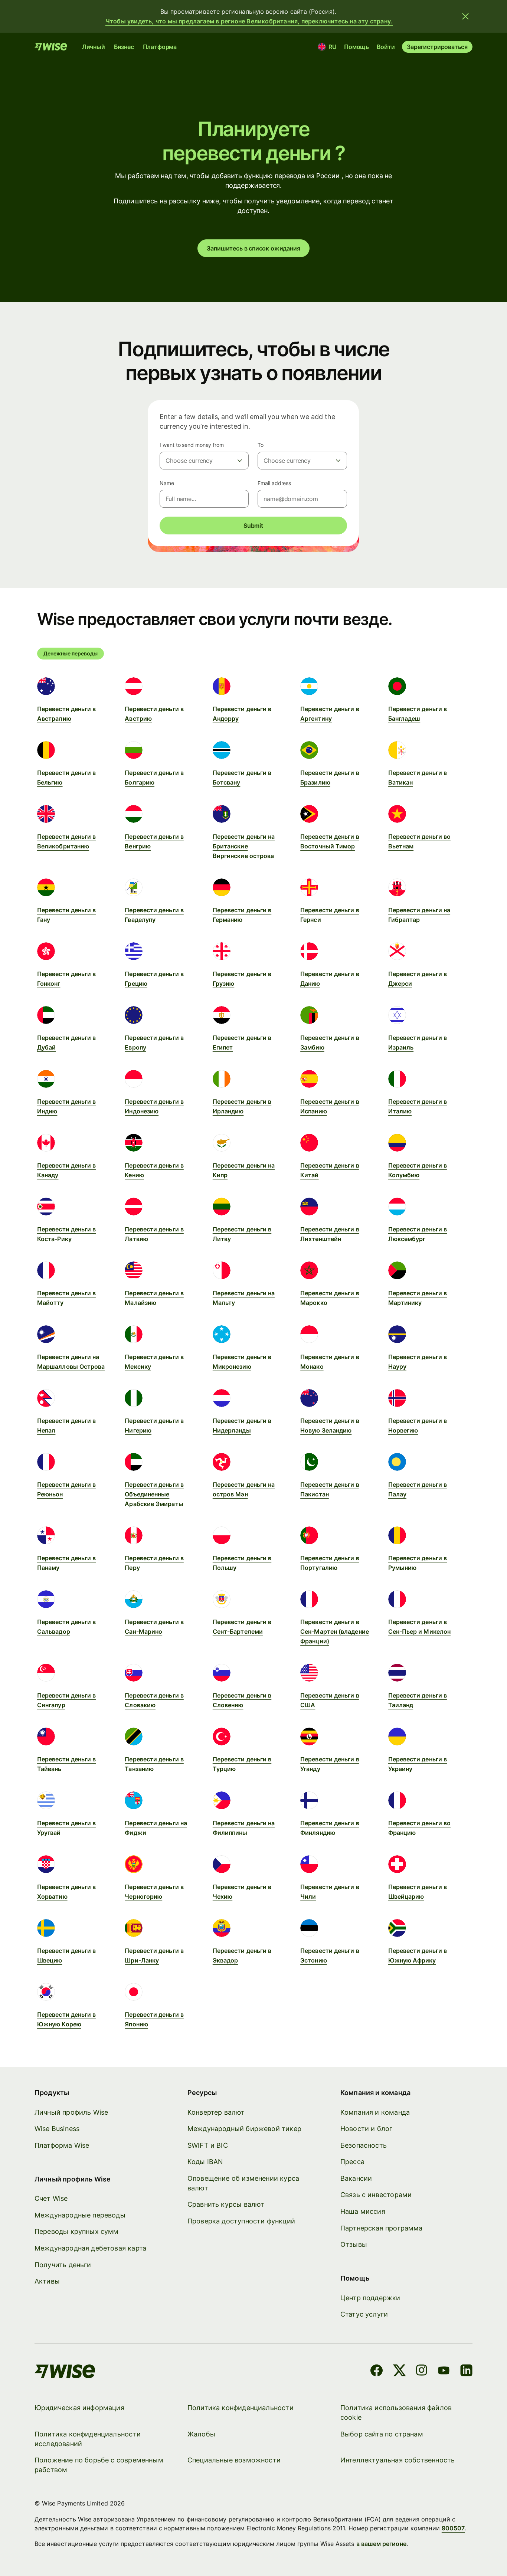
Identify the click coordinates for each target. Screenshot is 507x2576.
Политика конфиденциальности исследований (88, 2439)
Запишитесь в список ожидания (253, 248)
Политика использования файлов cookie (396, 2413)
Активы (47, 2281)
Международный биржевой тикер (244, 2129)
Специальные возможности (234, 2460)
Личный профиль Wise (71, 2112)
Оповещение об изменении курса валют (243, 2183)
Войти (386, 47)
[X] (400, 2372)
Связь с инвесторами (376, 2195)
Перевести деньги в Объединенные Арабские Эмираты (154, 1494)
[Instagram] (422, 2372)
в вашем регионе (381, 2544)
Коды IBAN (205, 2162)
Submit (253, 526)
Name (167, 483)
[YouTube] (444, 2372)
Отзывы (354, 2244)
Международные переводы (80, 2215)
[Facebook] (377, 2372)
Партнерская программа (382, 2228)
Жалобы (201, 2434)
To (261, 445)
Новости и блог (367, 2129)
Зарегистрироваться (437, 47)
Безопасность (364, 2145)
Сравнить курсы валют (226, 2204)
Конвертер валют (216, 2112)
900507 (453, 2528)
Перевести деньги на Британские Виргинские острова (244, 846)
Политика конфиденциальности (241, 2408)
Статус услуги (364, 2314)
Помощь (356, 47)
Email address (274, 483)
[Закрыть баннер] (465, 16)
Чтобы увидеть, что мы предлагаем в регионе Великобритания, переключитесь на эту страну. (249, 21)
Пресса (352, 2162)
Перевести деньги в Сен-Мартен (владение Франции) (335, 1631)
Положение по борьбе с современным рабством (99, 2465)
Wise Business (57, 2129)
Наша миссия (363, 2211)
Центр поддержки (370, 2298)
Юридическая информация (79, 2408)
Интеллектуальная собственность (398, 2460)
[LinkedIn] (466, 2372)
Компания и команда (375, 2112)
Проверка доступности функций (241, 2221)
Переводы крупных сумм (77, 2231)
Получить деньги (63, 2265)
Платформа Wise (62, 2145)
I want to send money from (192, 445)
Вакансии (356, 2178)
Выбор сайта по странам (382, 2434)
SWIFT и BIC (208, 2145)
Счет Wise (51, 2198)
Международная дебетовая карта (90, 2248)
